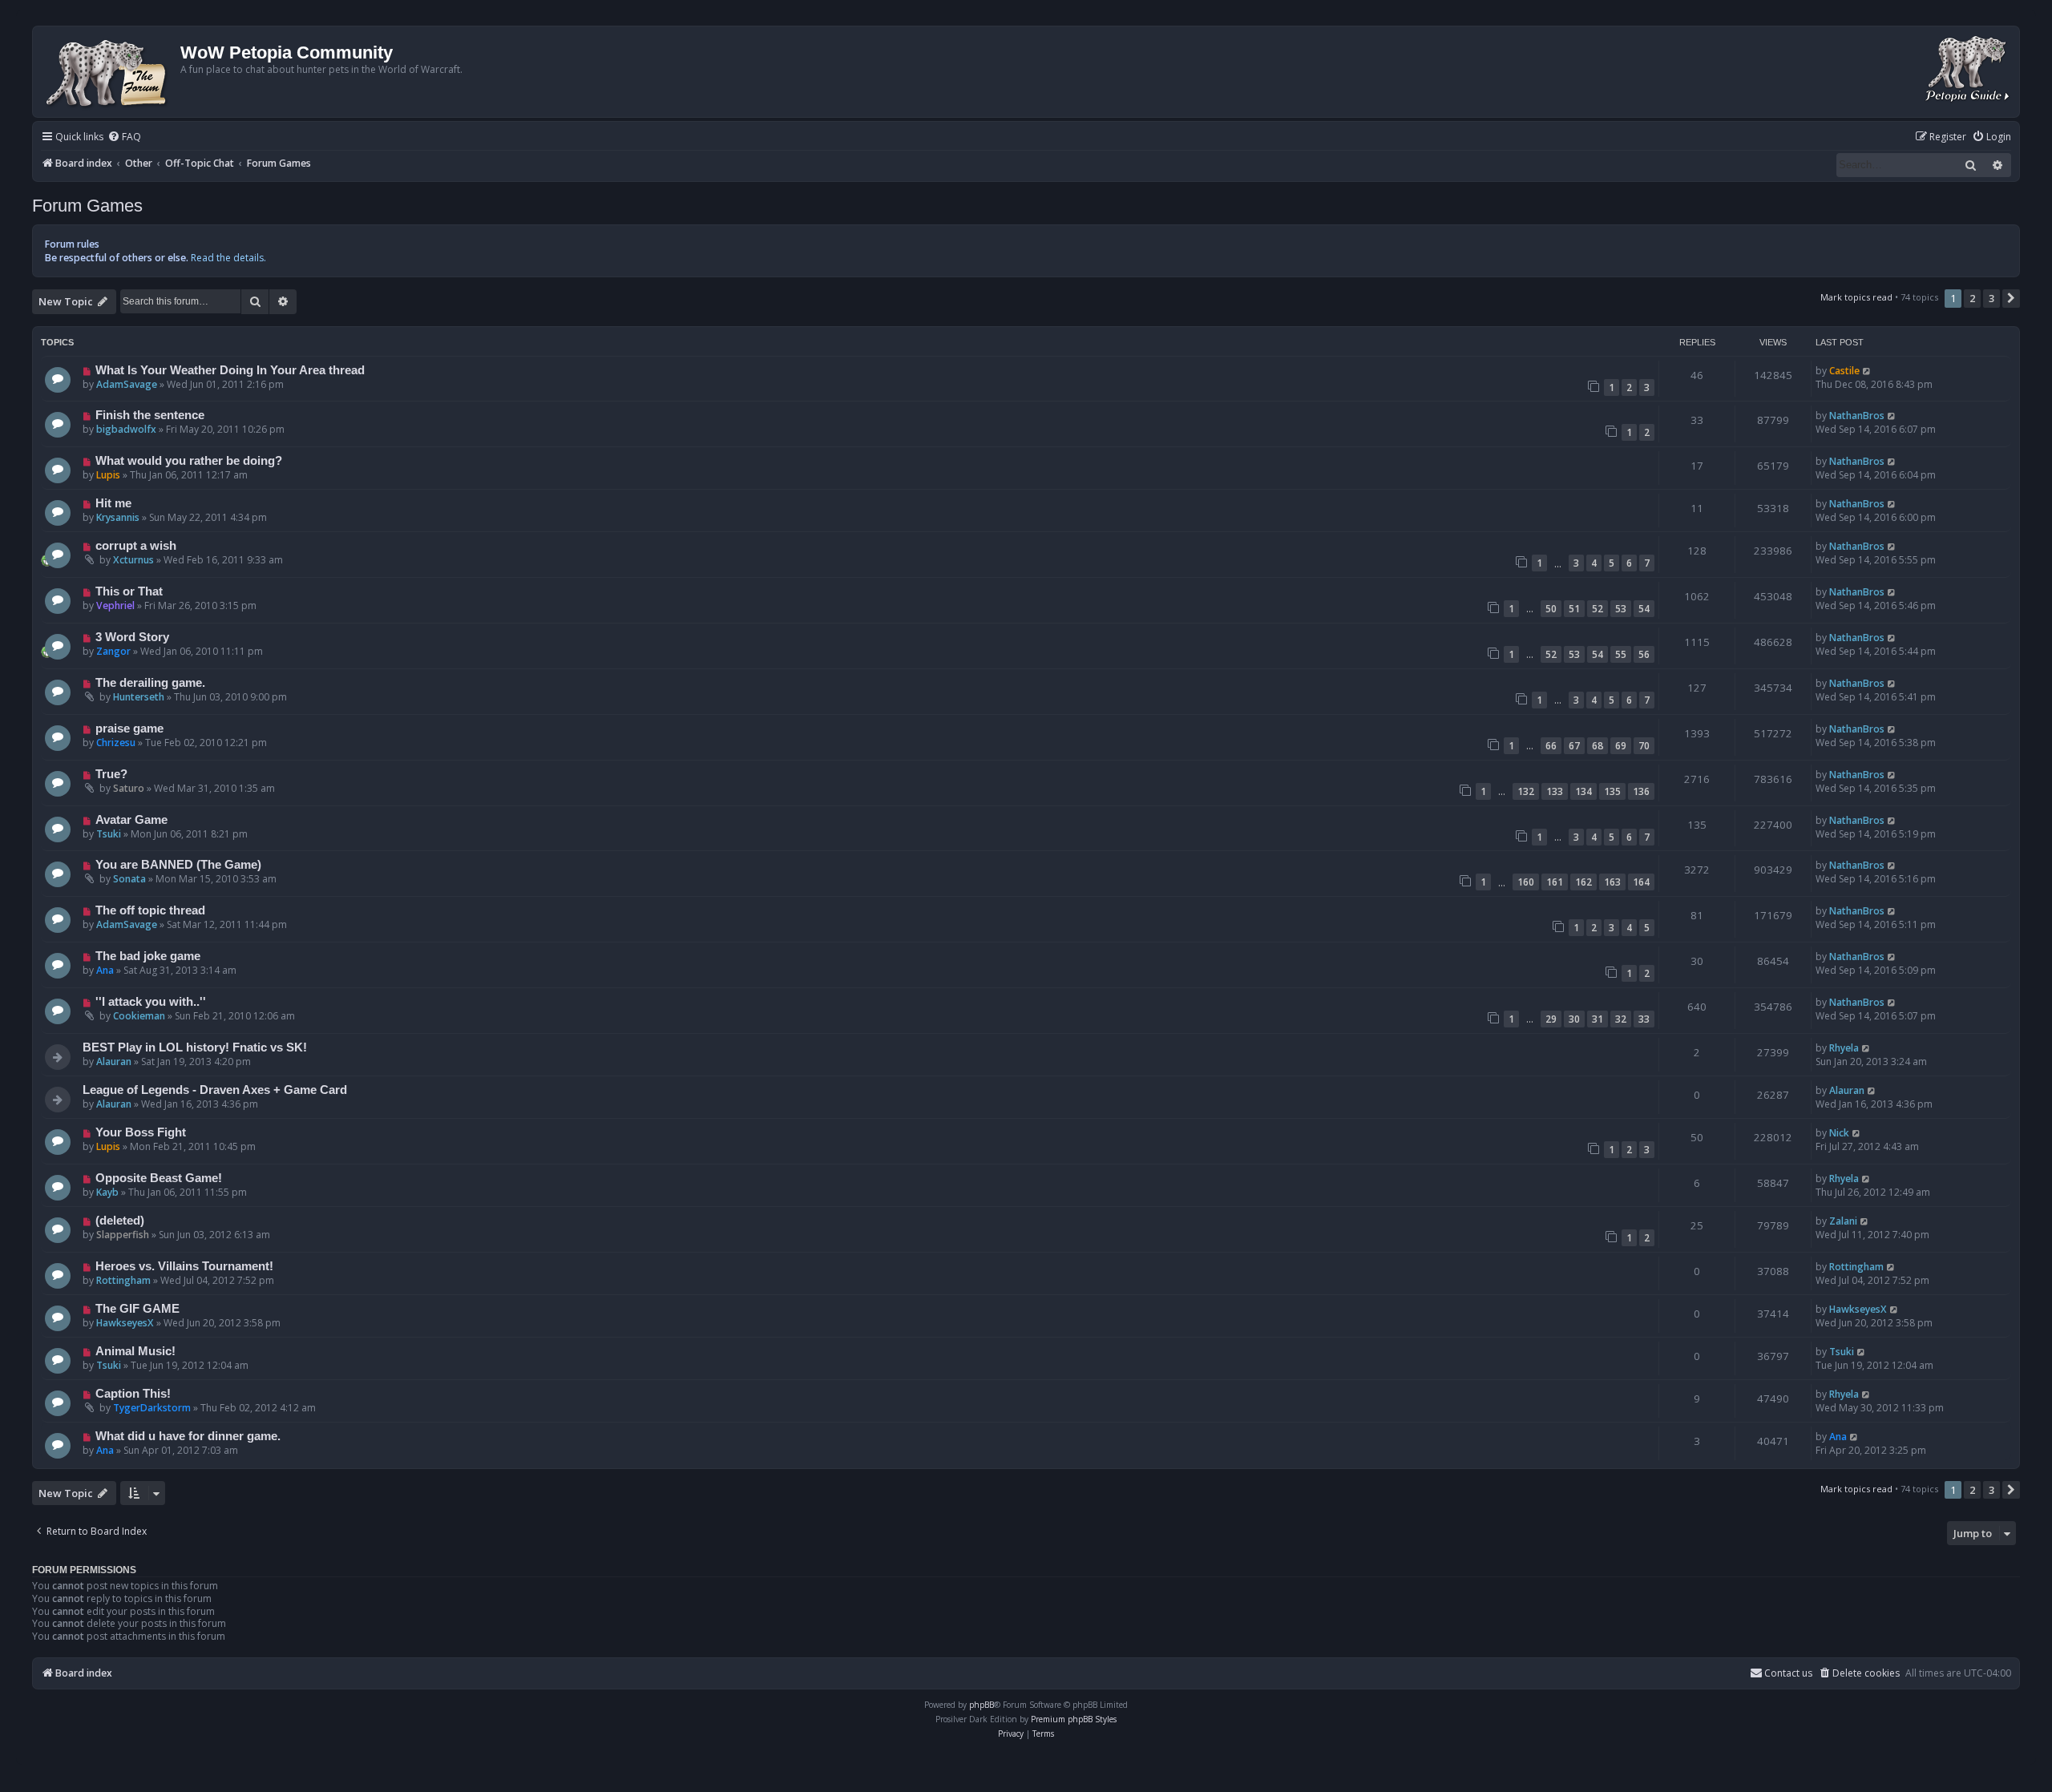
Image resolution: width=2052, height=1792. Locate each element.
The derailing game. (150, 683)
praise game (129, 729)
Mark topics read (1856, 297)
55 (1621, 654)
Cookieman (139, 1016)
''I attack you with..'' (151, 1002)
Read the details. (228, 258)
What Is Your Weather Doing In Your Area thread (230, 370)
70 (1644, 746)
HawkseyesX (125, 1323)
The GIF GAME (137, 1309)
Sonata (129, 879)
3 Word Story (132, 637)
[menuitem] (124, 137)
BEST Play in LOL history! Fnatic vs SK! (195, 1047)
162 (1583, 882)
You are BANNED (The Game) (178, 865)
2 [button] (1972, 298)
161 (1555, 882)
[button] (2011, 298)
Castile (1844, 371)
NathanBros (1857, 416)
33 (1644, 1019)
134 (1583, 791)
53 (1621, 609)
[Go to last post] (1867, 371)
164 (1641, 882)
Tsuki (109, 834)
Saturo (129, 788)
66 (1551, 746)
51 (1574, 609)
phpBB (982, 1705)
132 (1526, 791)
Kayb (107, 1192)
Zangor (113, 651)
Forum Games (87, 206)
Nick (1839, 1133)
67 (1574, 746)
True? (111, 774)
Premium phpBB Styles (1074, 1719)
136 (1641, 791)
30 (1574, 1019)
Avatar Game (131, 820)
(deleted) (120, 1221)
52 (1598, 609)
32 (1621, 1019)
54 (1644, 609)
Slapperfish (123, 1235)
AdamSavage (127, 384)
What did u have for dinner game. (188, 1436)
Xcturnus (133, 560)
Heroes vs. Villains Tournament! (184, 1266)
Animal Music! (135, 1351)
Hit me (113, 503)
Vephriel (115, 605)
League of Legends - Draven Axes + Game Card (215, 1090)
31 (1598, 1019)
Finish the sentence (150, 415)
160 (1526, 882)
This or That (129, 591)
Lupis (108, 475)
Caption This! (133, 1394)
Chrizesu (116, 743)
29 (1551, 1019)
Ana (105, 970)
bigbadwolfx (126, 429)
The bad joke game (148, 956)
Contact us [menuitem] (1788, 1673)
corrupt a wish (136, 546)
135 (1612, 791)
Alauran (114, 1061)
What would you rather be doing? (189, 461)
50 (1551, 609)
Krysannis (118, 517)
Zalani (1843, 1221)
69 (1621, 746)
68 (1598, 746)
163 (1612, 882)
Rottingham (123, 1280)
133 (1555, 791)
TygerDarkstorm (152, 1408)
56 (1644, 654)
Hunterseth (139, 697)
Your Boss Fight (141, 1132)
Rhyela (1844, 1048)
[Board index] (109, 72)
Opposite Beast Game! (159, 1178)
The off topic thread (150, 910)
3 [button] (1991, 298)
